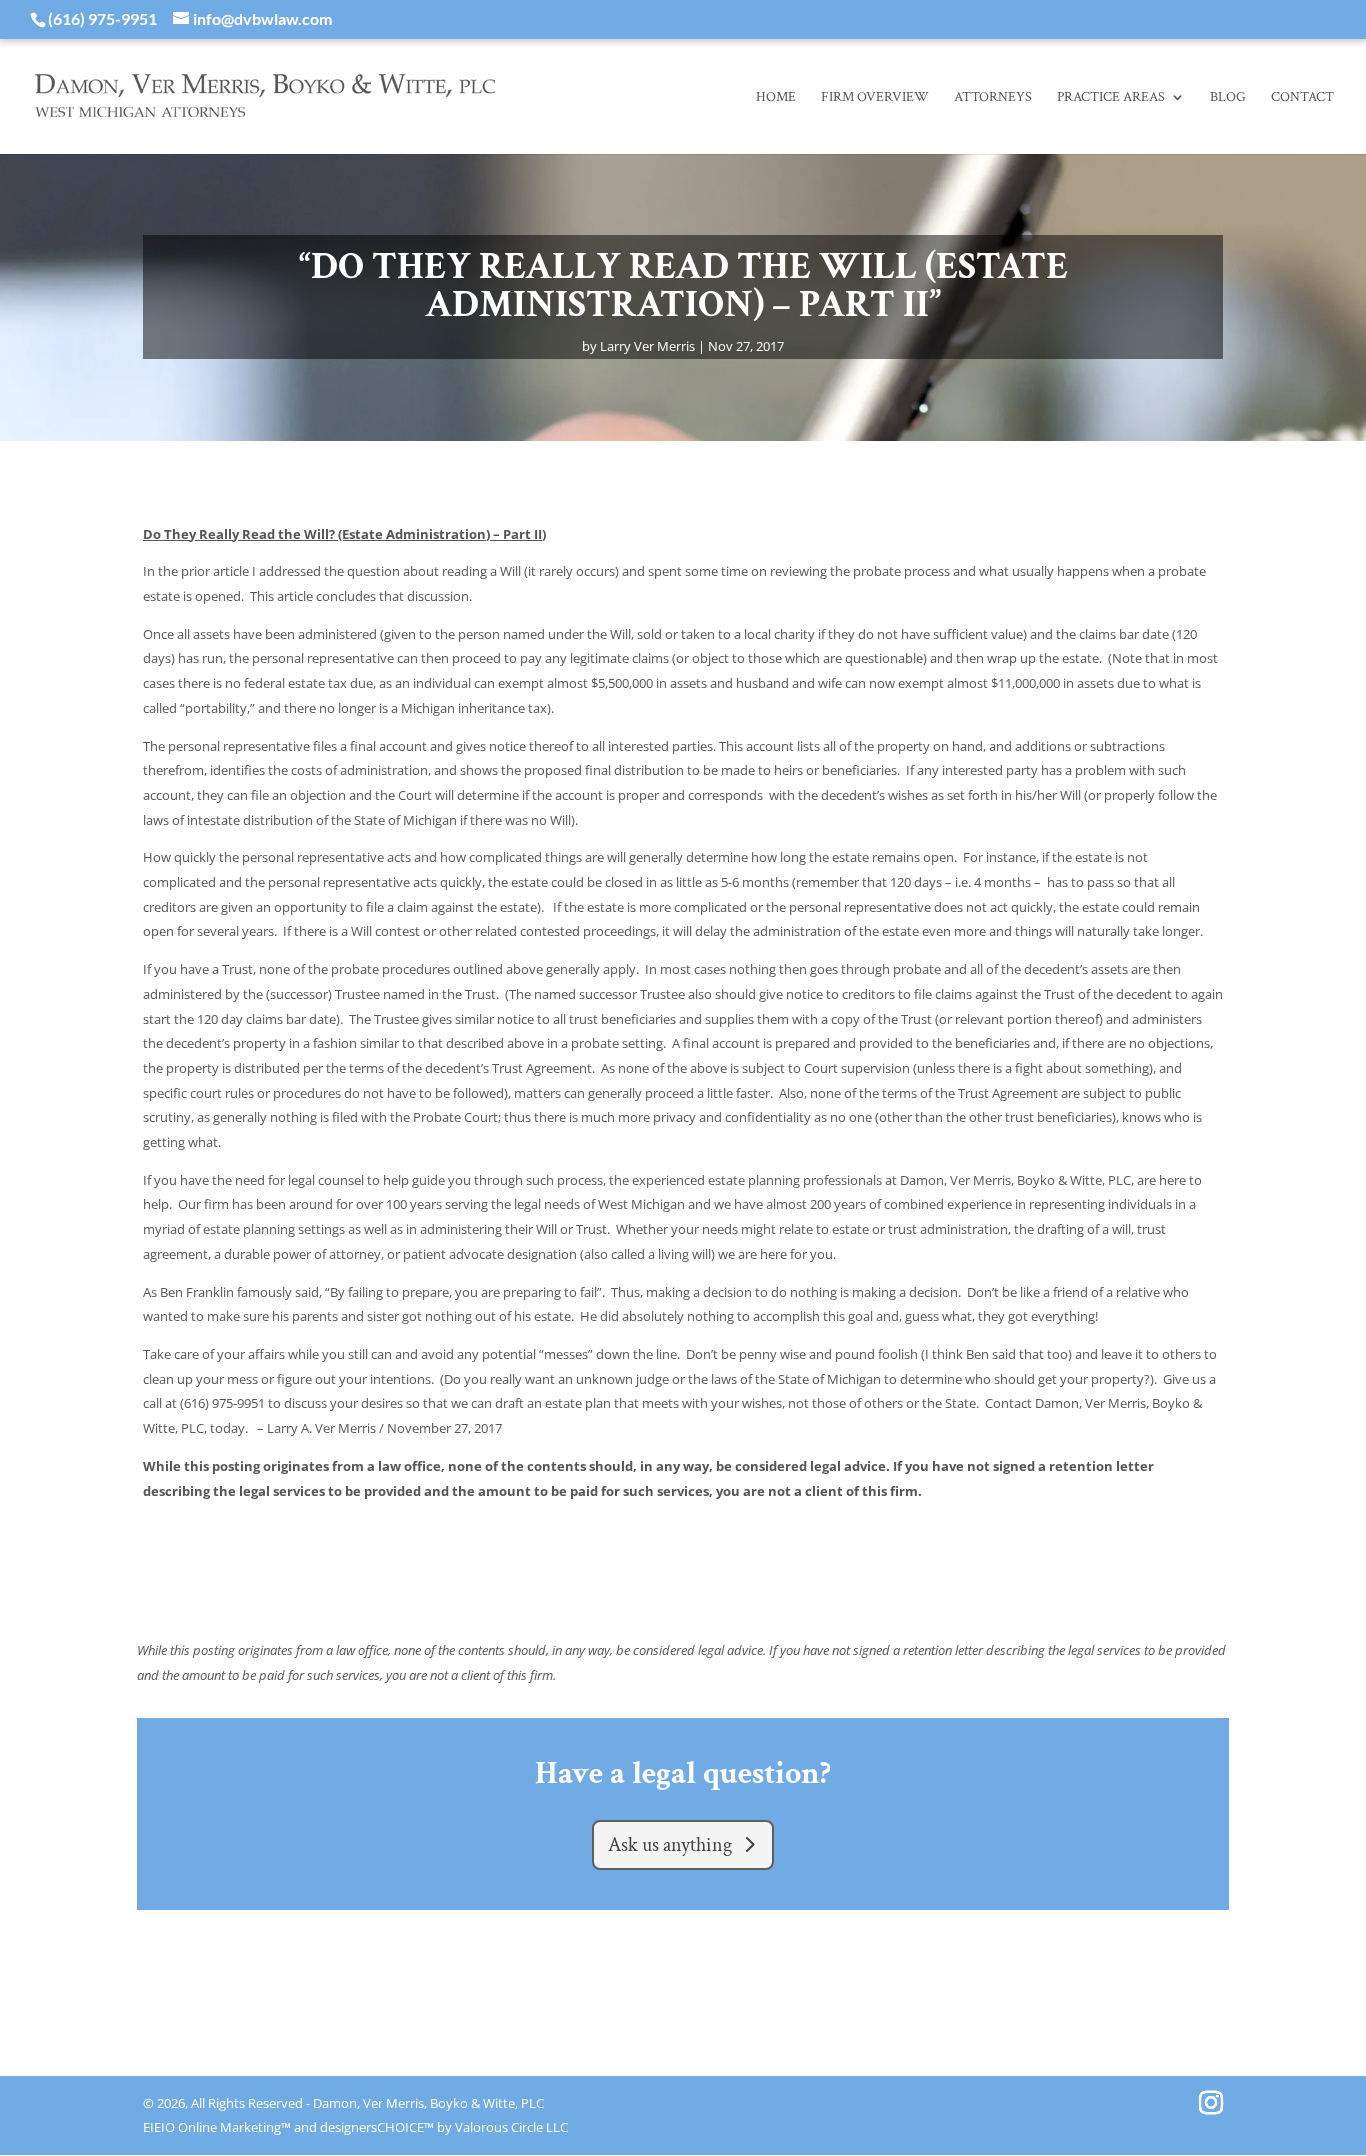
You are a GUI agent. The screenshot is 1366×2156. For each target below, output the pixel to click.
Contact (1302, 97)
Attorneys (993, 97)
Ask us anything (670, 1845)
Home (776, 97)
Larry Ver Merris (647, 346)
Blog (1228, 97)
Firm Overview (875, 97)
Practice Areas (1111, 97)
